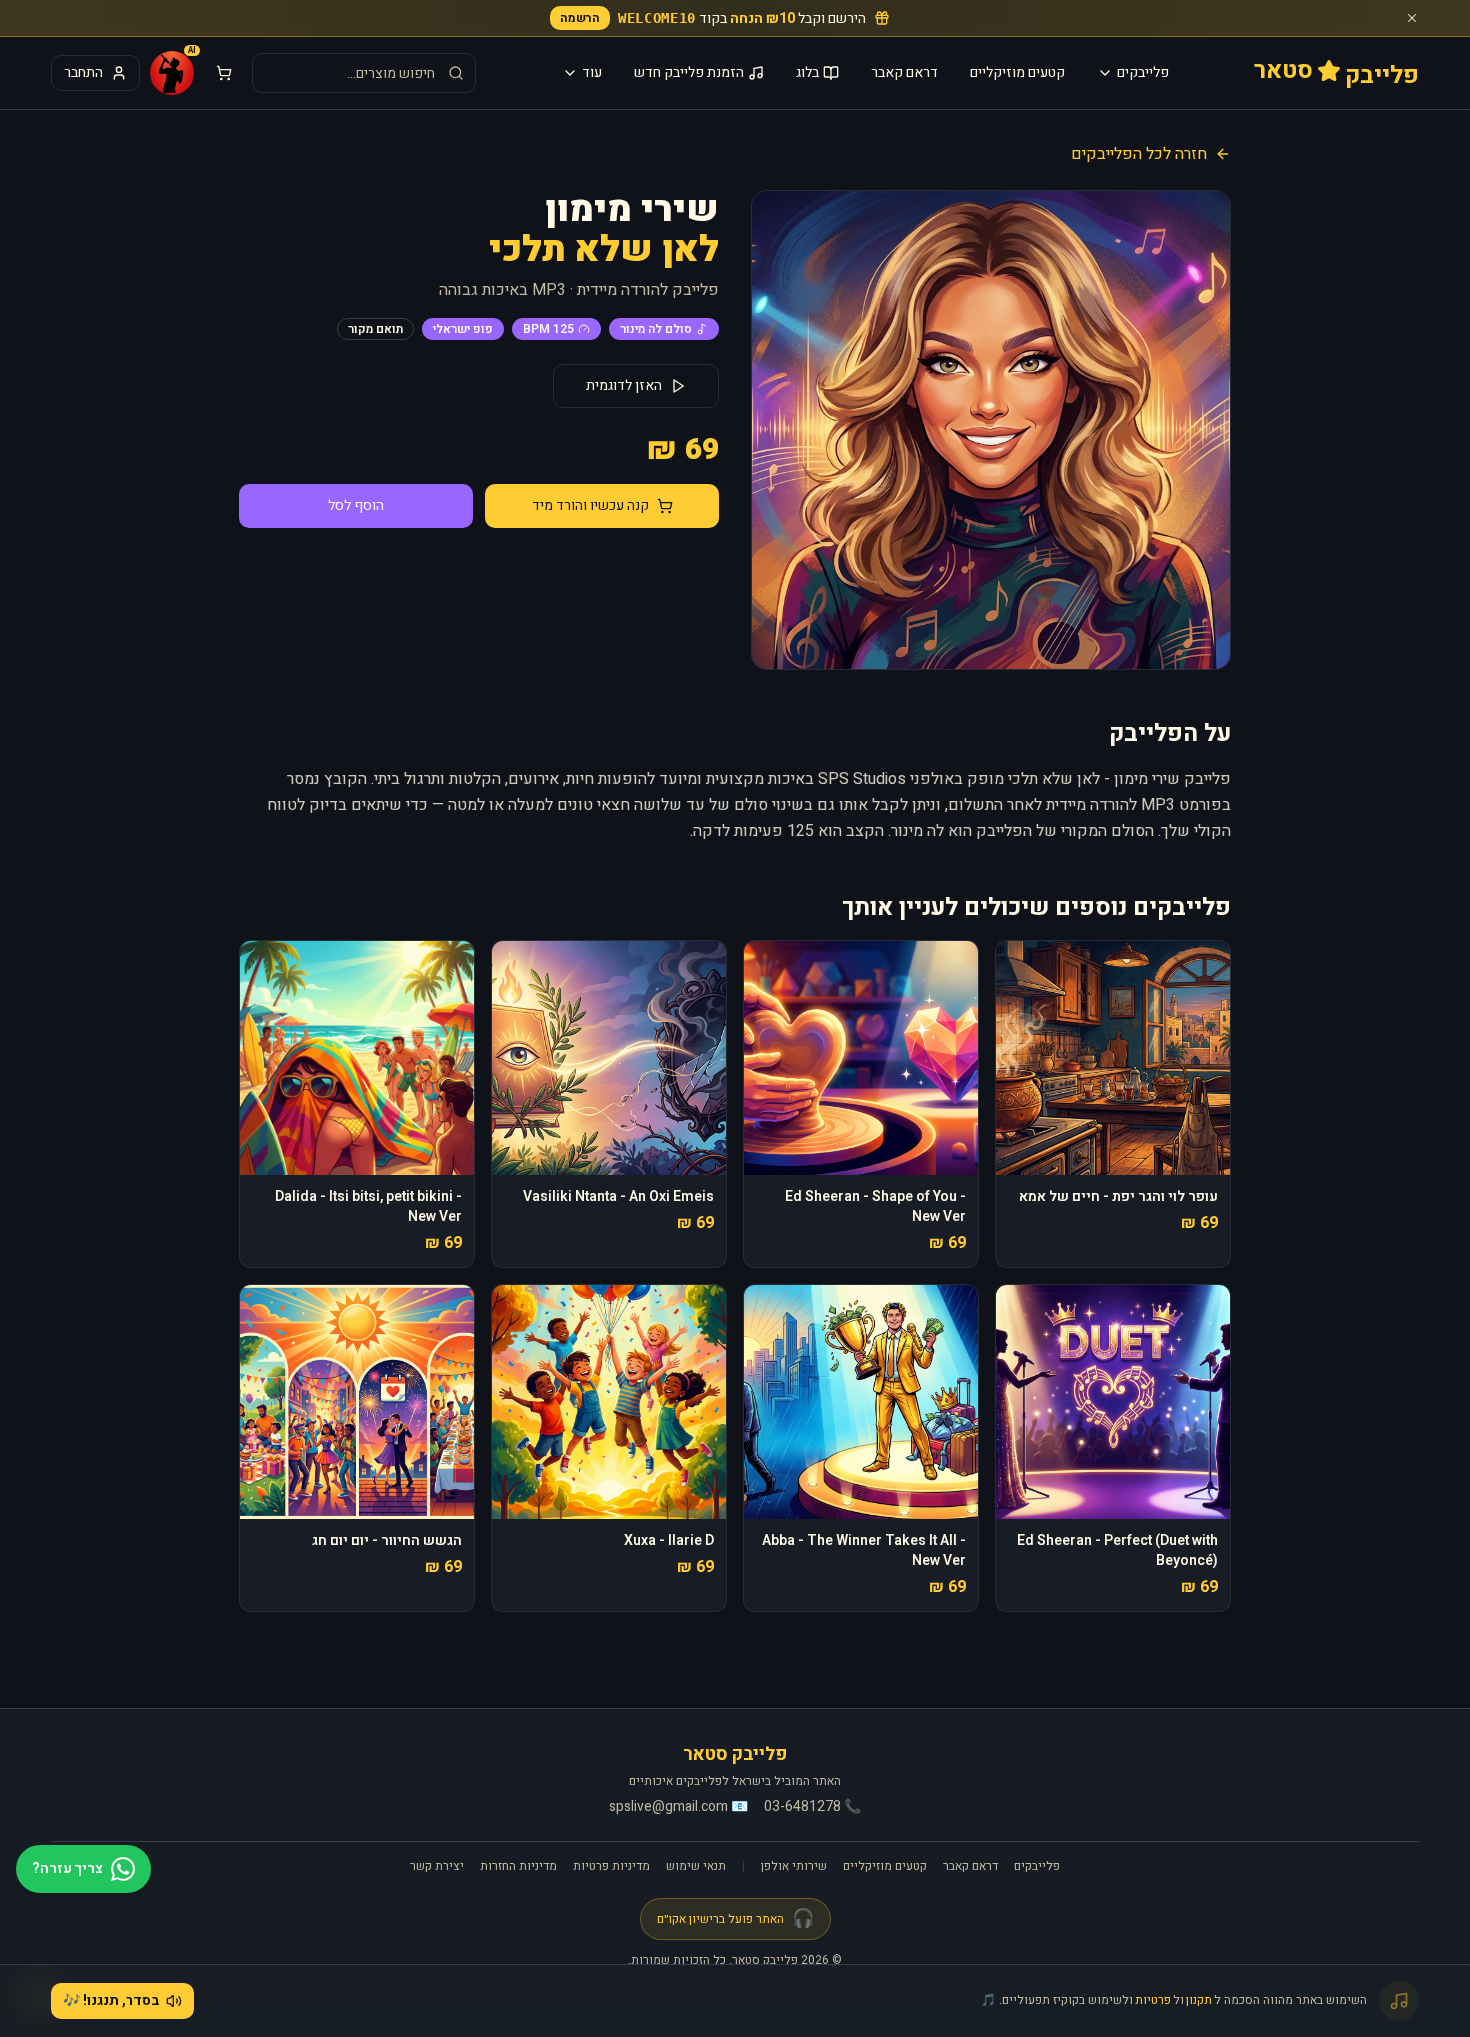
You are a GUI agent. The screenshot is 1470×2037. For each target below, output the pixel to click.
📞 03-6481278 (812, 1807)
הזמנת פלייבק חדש (689, 72)
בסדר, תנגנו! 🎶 (111, 2000)
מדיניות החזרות (518, 1866)
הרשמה (580, 18)
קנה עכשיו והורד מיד (590, 505)
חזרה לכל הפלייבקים (1139, 154)
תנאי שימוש (696, 1866)
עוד (592, 72)
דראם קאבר (904, 72)
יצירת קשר (437, 1866)
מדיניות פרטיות (611, 1866)
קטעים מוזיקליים (1017, 72)
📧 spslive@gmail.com (678, 1807)
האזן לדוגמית (624, 385)
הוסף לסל (356, 505)
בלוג (807, 72)
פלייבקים (1143, 72)
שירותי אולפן (794, 1866)
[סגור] (1412, 18)
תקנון (1199, 2000)
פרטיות (1153, 2000)
